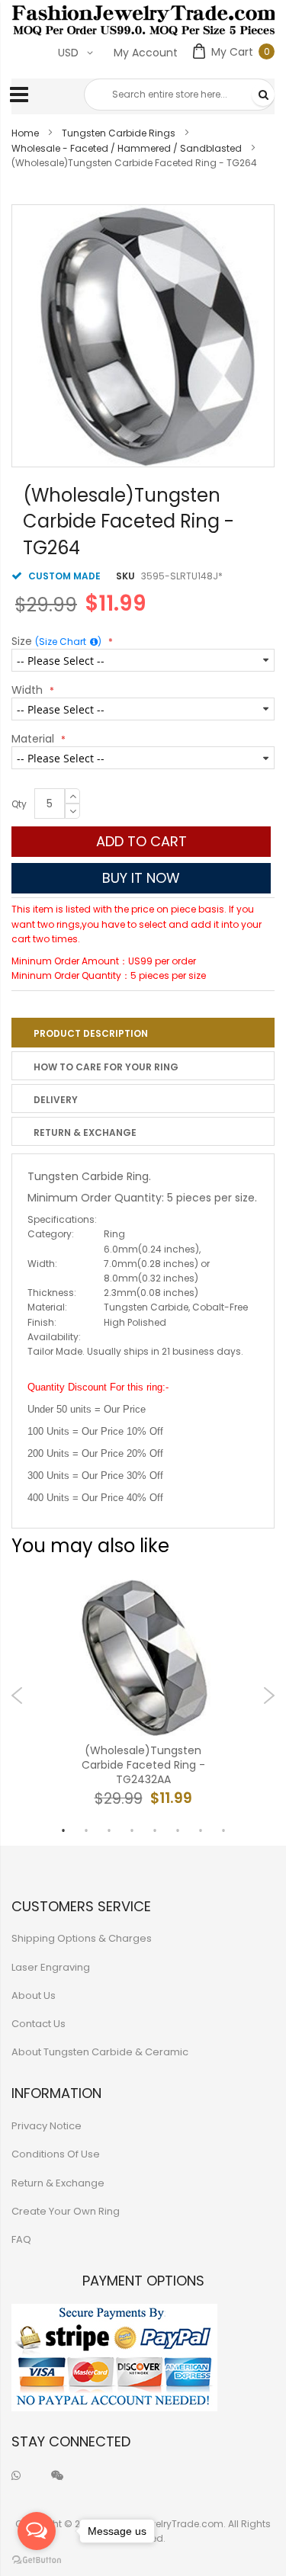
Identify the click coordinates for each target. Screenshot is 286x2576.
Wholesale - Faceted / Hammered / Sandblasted (127, 148)
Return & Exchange (85, 1132)
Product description (91, 1033)
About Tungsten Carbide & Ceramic (100, 2052)
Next (269, 1695)
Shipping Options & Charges (82, 1938)
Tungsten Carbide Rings (119, 133)
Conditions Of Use (56, 2154)
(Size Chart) (68, 642)
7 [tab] (201, 1830)
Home (25, 133)
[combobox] (179, 95)
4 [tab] (132, 1830)
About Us (34, 1995)
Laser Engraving (51, 1967)
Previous (17, 1695)
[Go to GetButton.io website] (37, 2560)
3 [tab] (109, 1830)
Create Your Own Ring (66, 2211)
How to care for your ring (106, 1067)
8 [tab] (223, 1830)
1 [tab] (63, 1830)
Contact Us (39, 2024)
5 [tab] (155, 1830)
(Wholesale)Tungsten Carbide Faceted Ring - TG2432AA (143, 1765)
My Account (146, 53)
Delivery (56, 1100)
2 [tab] (86, 1830)
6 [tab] (178, 1830)
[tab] (143, 1032)
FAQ (21, 2239)
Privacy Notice (47, 2126)
